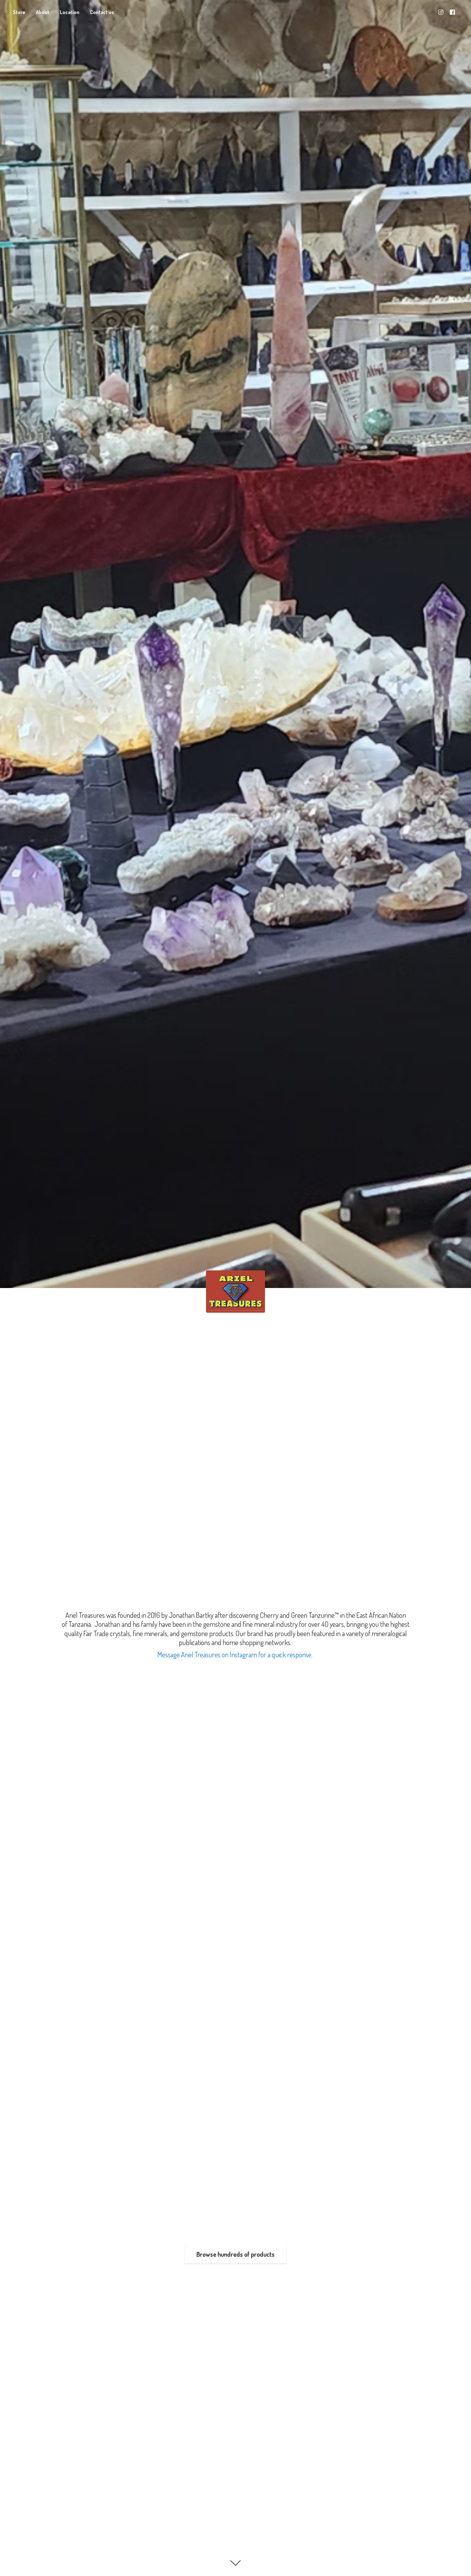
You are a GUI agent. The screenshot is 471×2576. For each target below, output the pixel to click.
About (43, 12)
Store (19, 12)
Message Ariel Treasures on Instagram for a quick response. (235, 1654)
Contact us (102, 12)
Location (70, 12)
